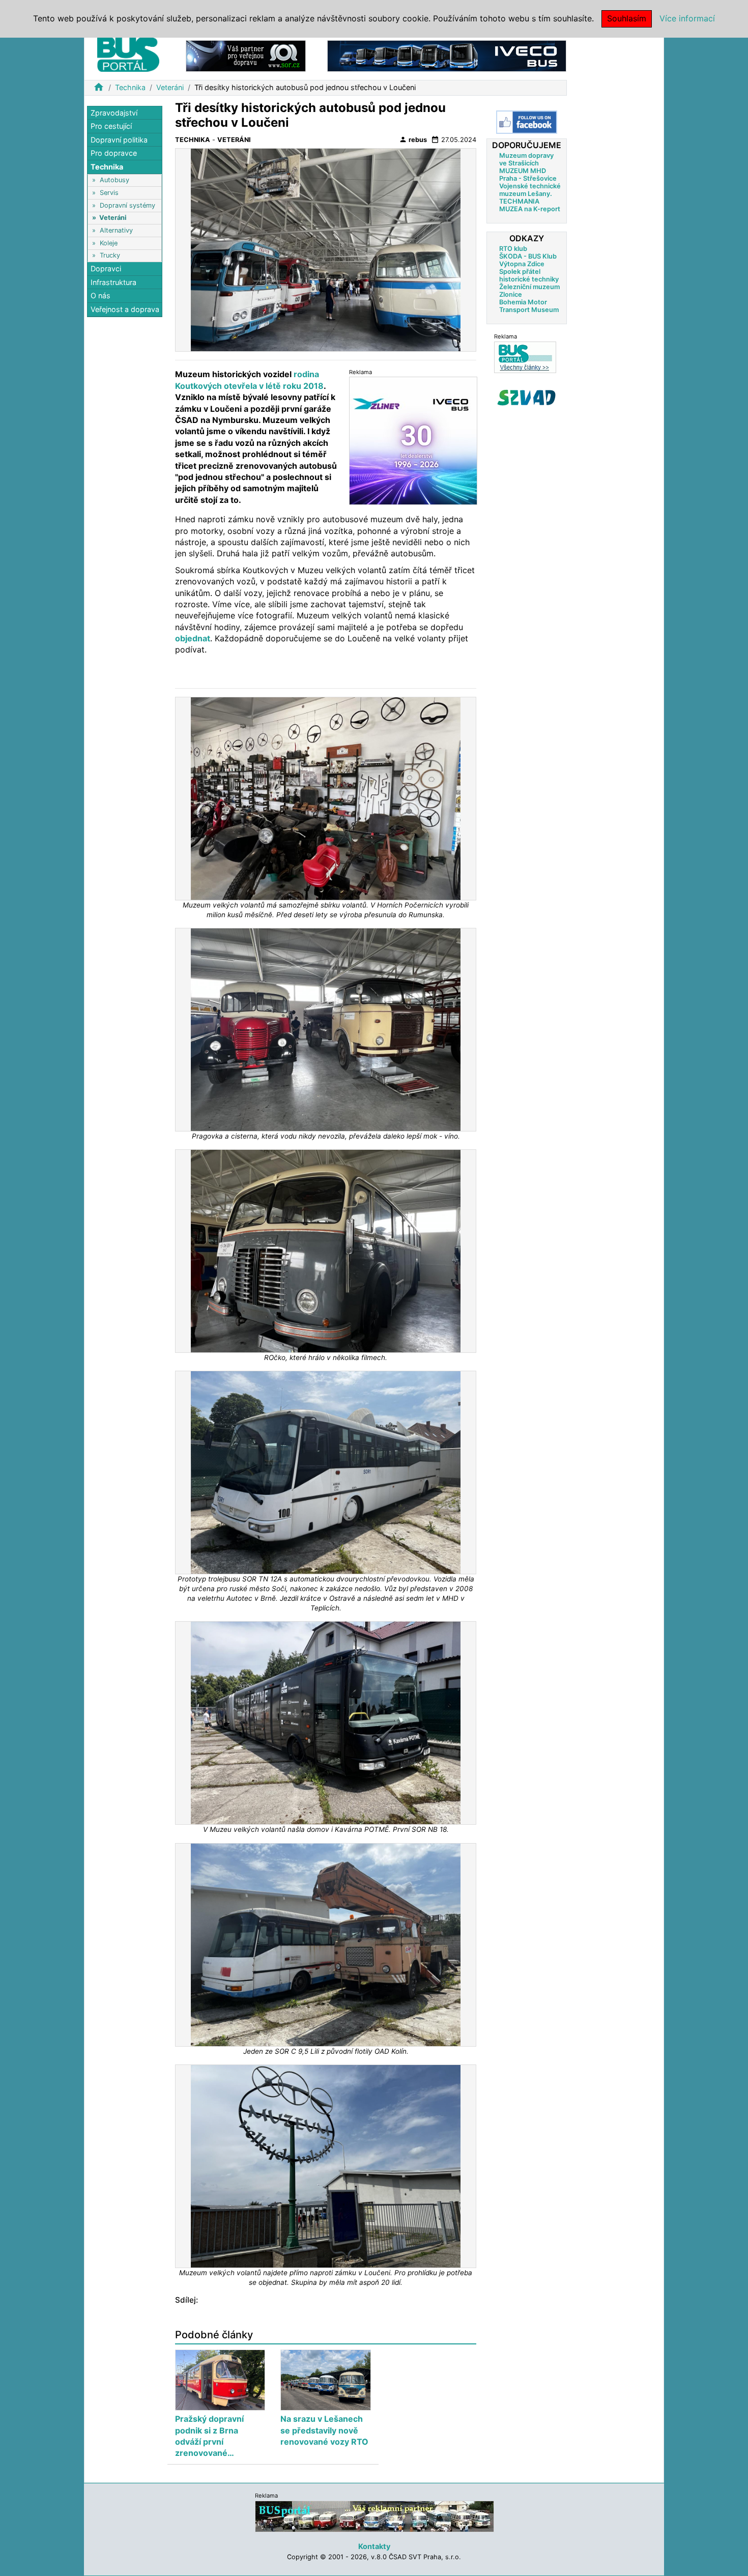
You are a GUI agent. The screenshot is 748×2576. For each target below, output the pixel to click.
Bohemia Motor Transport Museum (529, 306)
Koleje (109, 243)
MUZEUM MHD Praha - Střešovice (528, 175)
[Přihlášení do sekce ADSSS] (527, 398)
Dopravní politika (119, 140)
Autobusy (114, 180)
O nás (100, 296)
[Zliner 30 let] (413, 441)
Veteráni (170, 87)
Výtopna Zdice (522, 264)
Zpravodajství (114, 113)
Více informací (687, 18)
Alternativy (116, 230)
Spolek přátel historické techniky (529, 275)
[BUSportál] (375, 2516)
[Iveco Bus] (447, 55)
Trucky (110, 255)
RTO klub (513, 249)
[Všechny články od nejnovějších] (525, 357)
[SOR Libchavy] (246, 55)
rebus (413, 139)
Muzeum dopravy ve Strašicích (526, 159)
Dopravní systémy (127, 205)
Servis (109, 193)
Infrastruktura (113, 282)
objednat (193, 638)
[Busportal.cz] (128, 53)
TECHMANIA (519, 201)
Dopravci (106, 269)
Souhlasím (627, 18)
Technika (130, 87)
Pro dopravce (114, 153)
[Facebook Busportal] (527, 122)
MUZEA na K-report (530, 209)
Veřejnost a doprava (125, 309)
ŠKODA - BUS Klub (528, 256)
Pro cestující (111, 126)
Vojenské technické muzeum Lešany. (530, 190)
